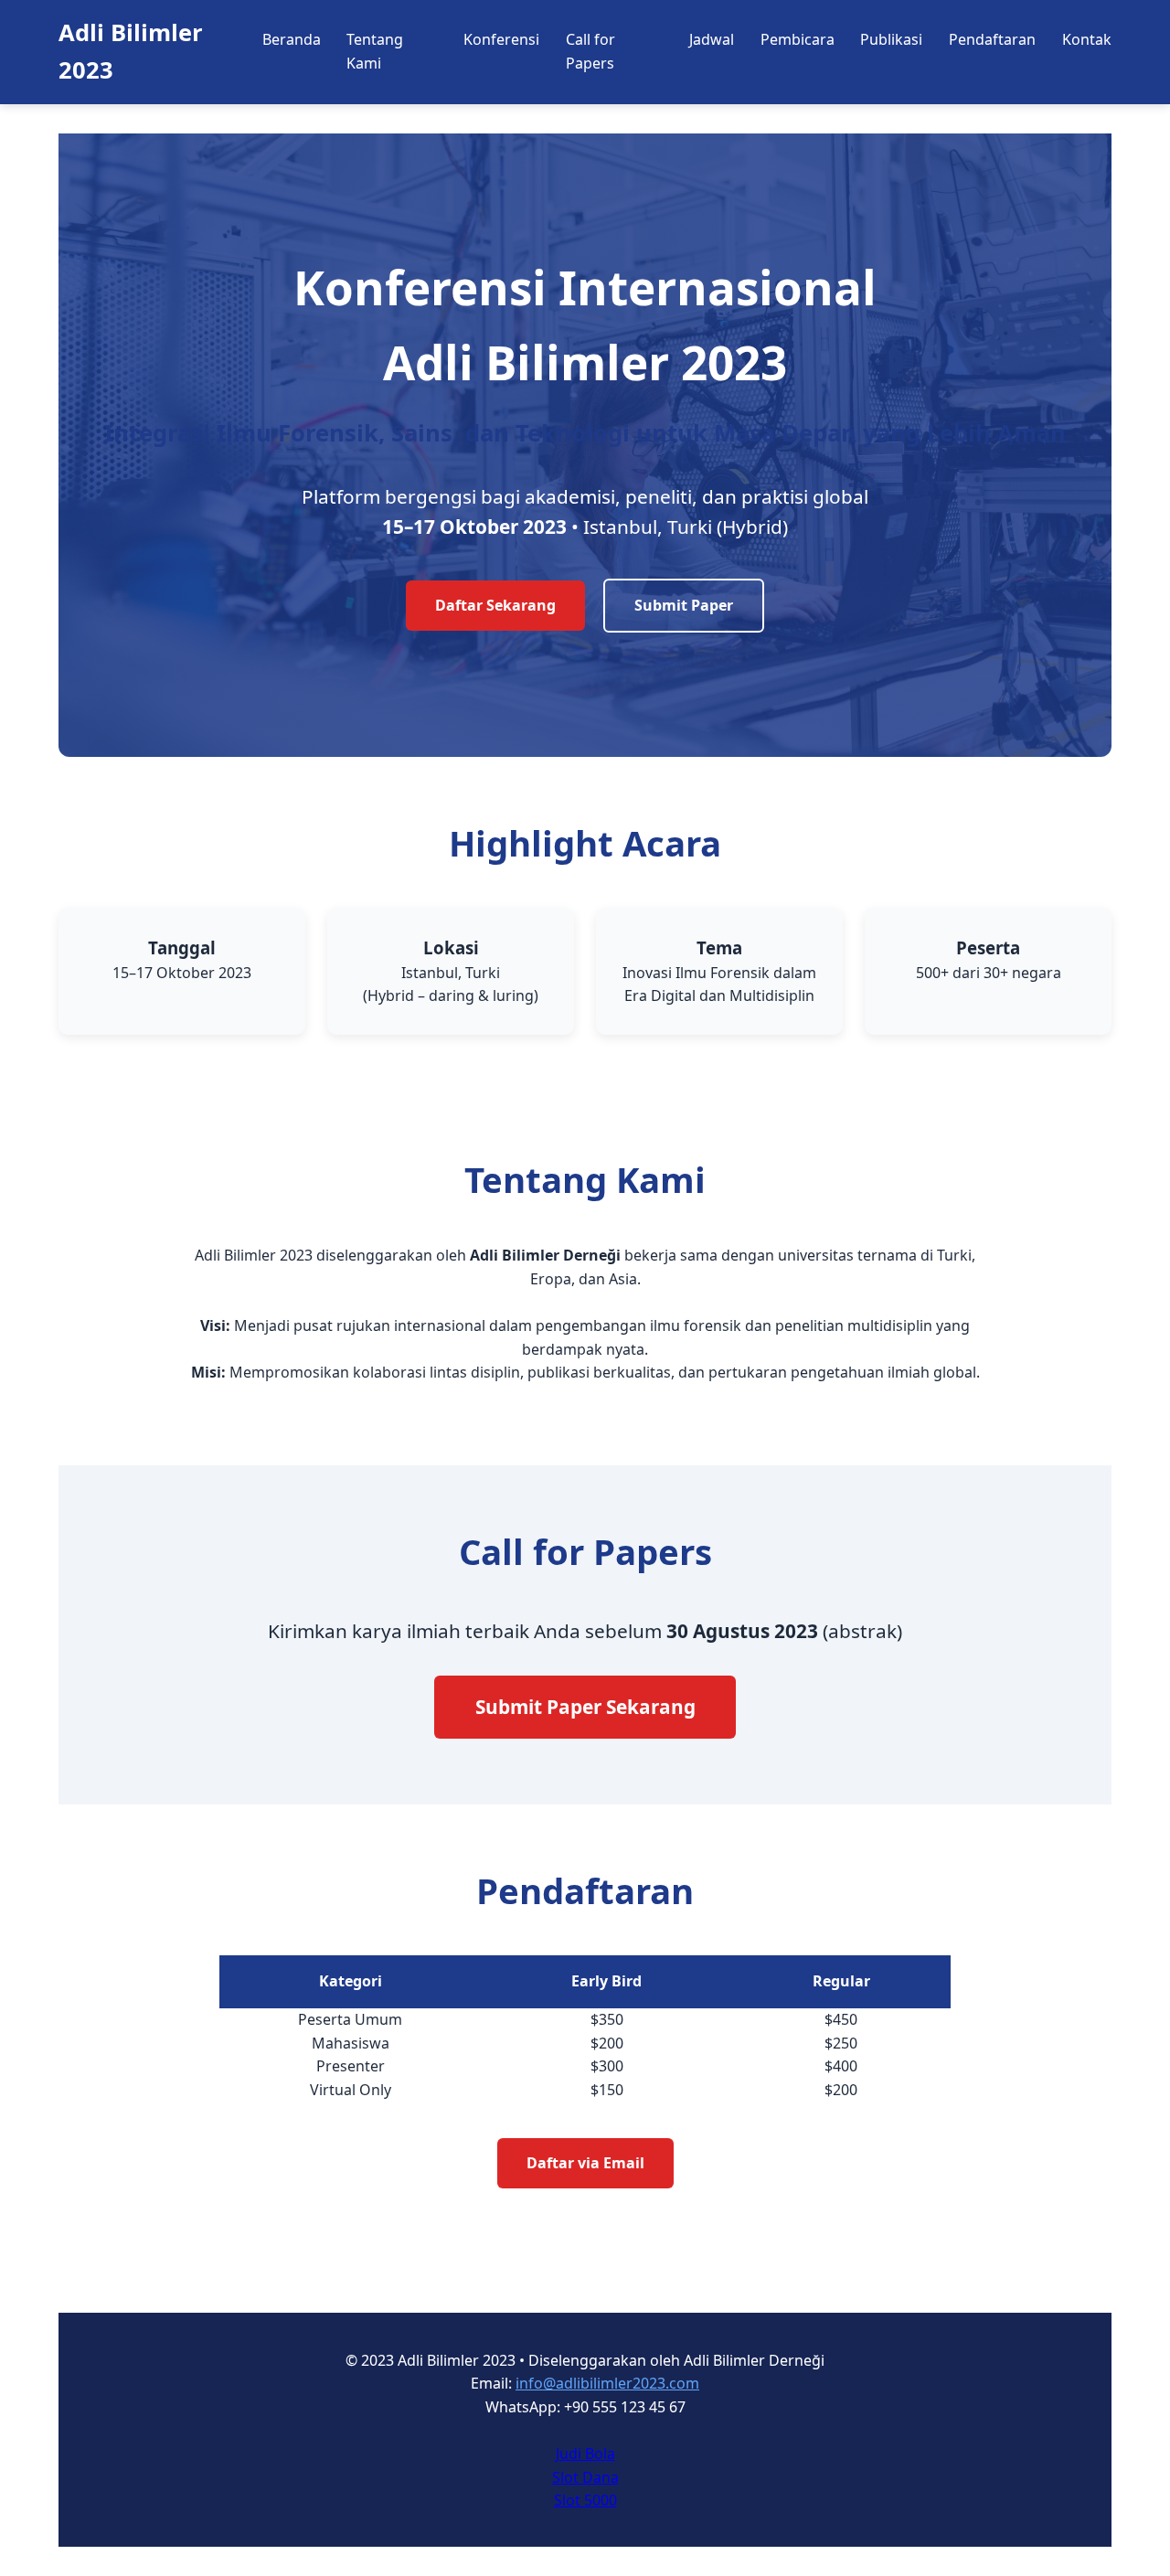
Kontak (1087, 39)
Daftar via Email (585, 2163)
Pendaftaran (992, 39)
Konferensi (501, 39)
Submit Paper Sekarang (585, 1707)
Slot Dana (585, 2477)
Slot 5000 (585, 2500)
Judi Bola (585, 2454)
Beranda (292, 39)
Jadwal (712, 39)
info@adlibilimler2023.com (607, 2383)
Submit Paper (684, 605)
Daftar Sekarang (495, 605)
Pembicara (798, 39)
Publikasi (891, 39)
